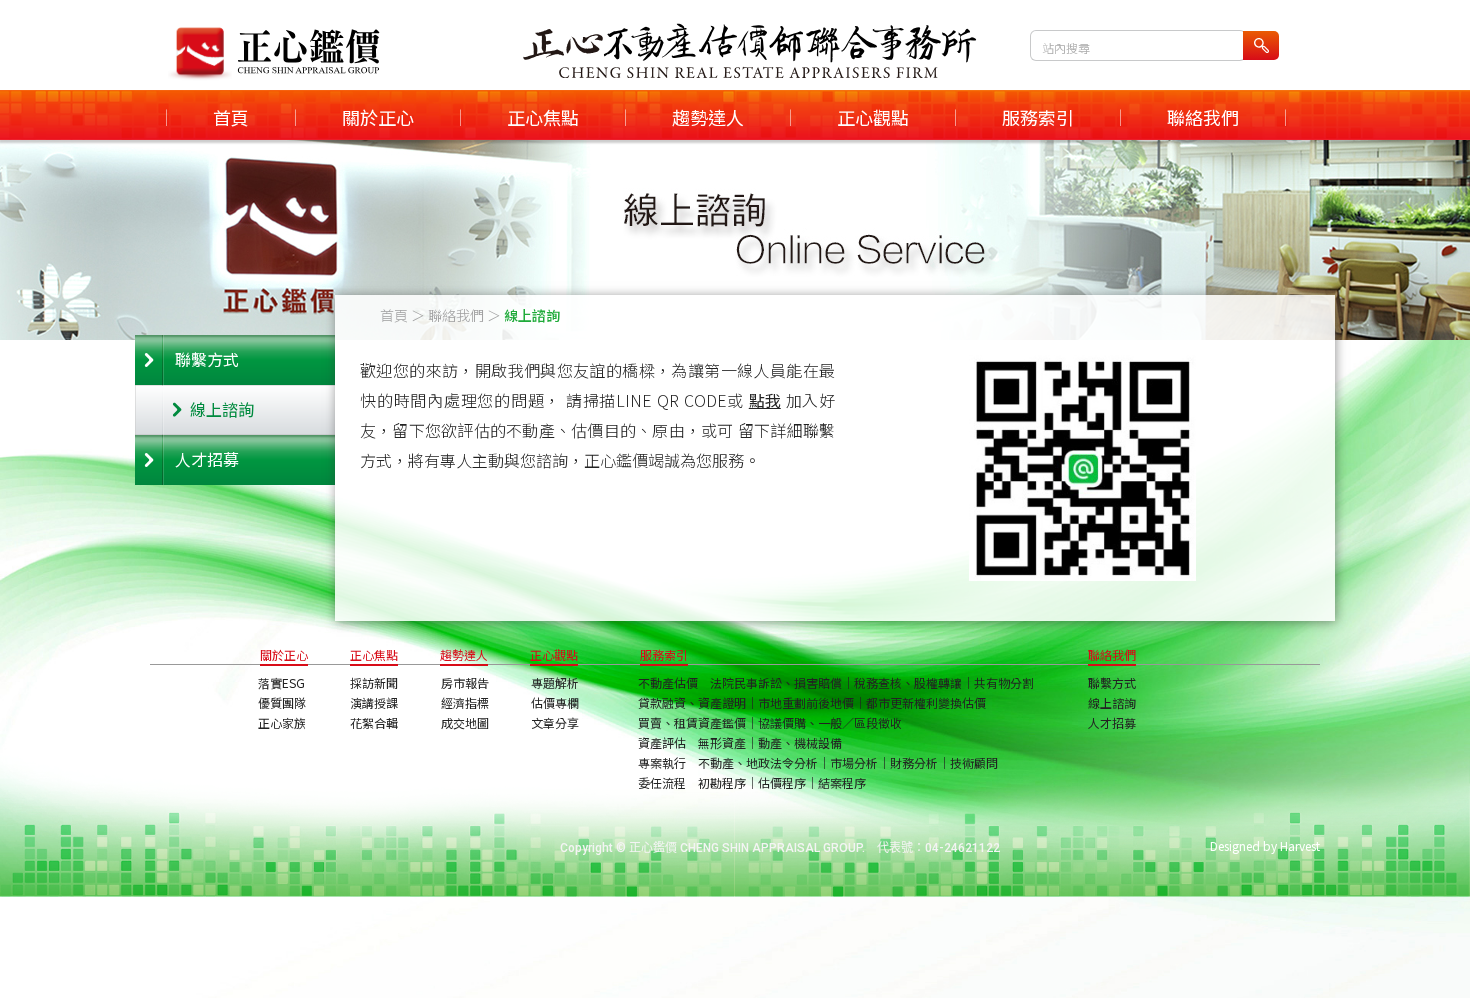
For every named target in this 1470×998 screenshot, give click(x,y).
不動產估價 (668, 682)
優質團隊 (282, 702)
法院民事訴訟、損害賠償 (776, 682)
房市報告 (465, 682)
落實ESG (281, 682)
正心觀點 (873, 117)
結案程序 (842, 782)
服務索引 (1038, 117)
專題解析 (555, 682)
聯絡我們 (1203, 117)
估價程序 (782, 782)
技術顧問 (974, 762)
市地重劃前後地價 (806, 702)
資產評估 (662, 742)
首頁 (231, 117)
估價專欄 (555, 702)
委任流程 (662, 782)
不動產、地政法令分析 (758, 762)
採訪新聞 (374, 682)
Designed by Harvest (1265, 845)
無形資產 (722, 742)
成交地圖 (465, 722)
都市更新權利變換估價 (926, 702)
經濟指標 (465, 702)
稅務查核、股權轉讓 (908, 682)
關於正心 (378, 117)
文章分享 (555, 722)
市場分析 (854, 762)
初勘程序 (722, 782)
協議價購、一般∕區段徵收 (830, 722)
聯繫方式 (207, 359)
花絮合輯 (374, 722)
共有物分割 (1004, 682)
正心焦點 (543, 117)
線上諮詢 (222, 409)
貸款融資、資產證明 (692, 702)
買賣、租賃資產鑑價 (692, 722)
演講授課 (374, 702)
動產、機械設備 (800, 742)
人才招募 (207, 459)
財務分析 (914, 762)
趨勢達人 (708, 117)
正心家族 (282, 722)
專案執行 (662, 762)
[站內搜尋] (1261, 45)
